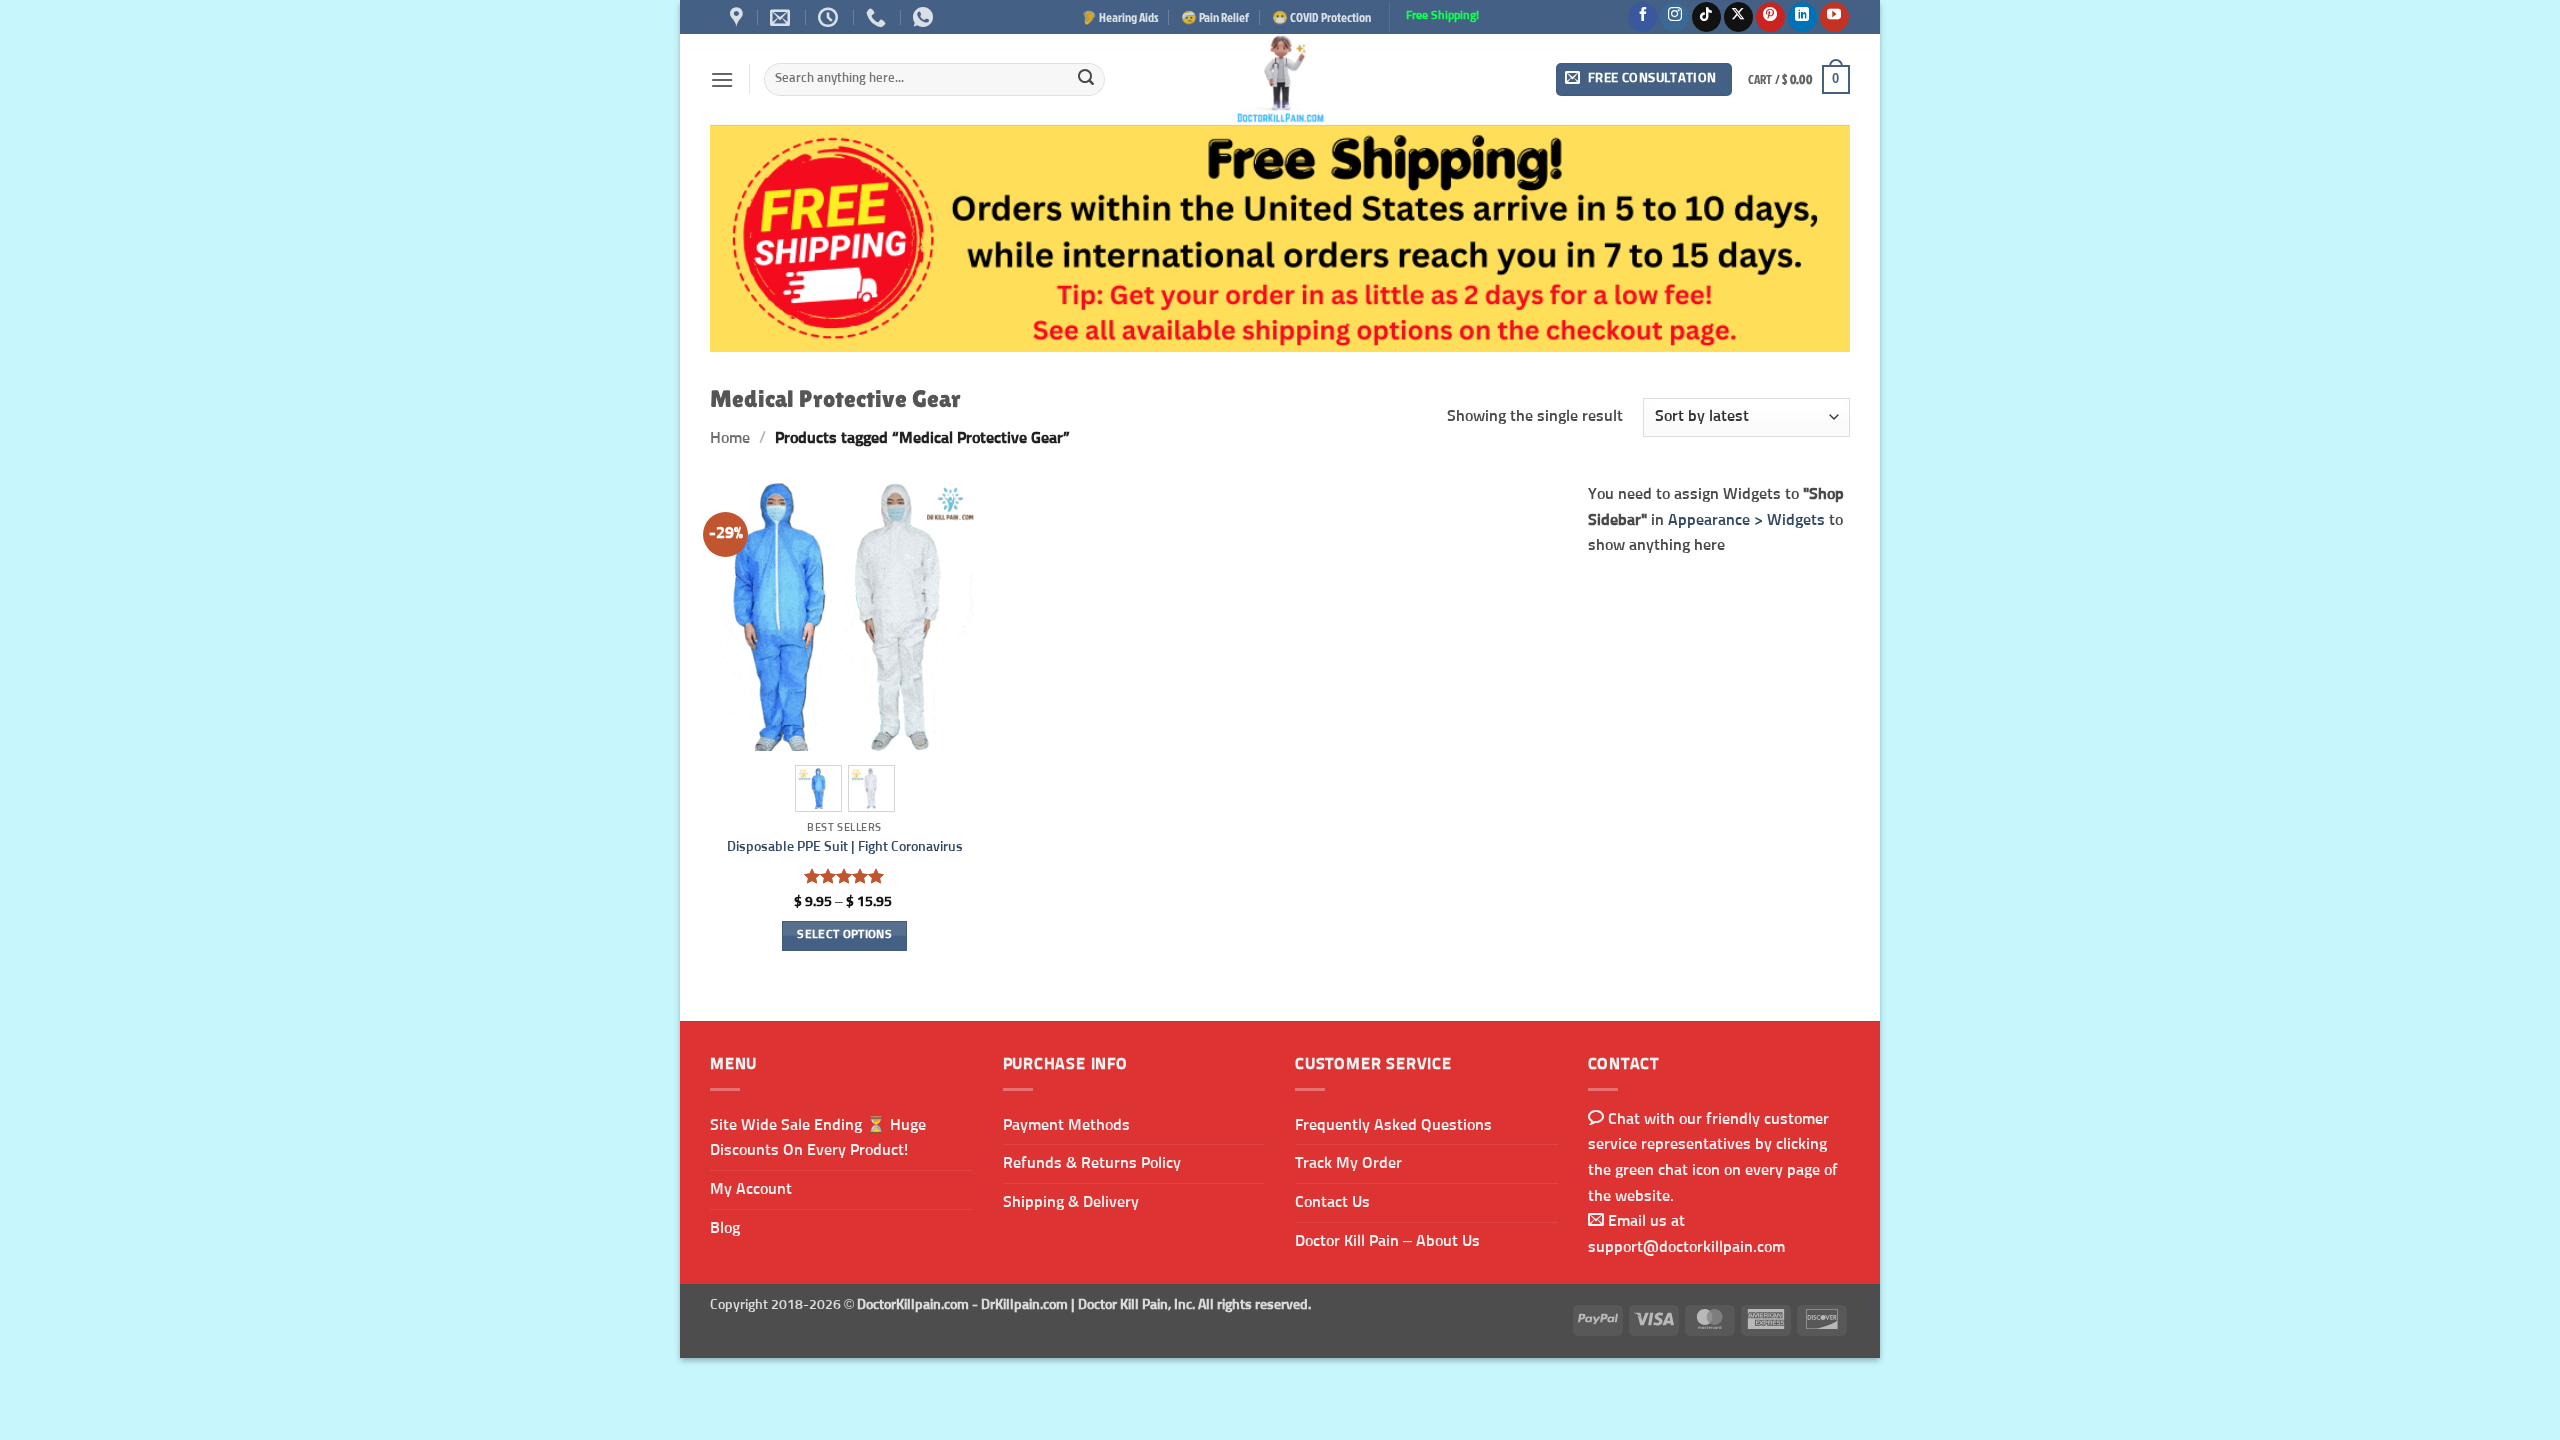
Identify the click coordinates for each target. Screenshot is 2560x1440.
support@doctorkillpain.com (1686, 1247)
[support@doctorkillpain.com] (782, 17)
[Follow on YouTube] (1834, 17)
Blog (725, 1228)
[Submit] (1086, 80)
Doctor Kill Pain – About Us (1387, 1241)
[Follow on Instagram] (1674, 17)
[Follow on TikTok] (1706, 17)
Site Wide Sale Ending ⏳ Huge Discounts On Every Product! (818, 1138)
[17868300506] (925, 17)
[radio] (818, 788)
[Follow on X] (1738, 17)
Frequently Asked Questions (1393, 1125)
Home (730, 438)
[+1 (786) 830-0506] (878, 17)
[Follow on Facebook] (1642, 17)
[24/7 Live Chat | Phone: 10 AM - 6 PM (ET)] (830, 17)
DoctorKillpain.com (913, 1305)
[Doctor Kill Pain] (1280, 79)
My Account (751, 1189)
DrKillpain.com (1024, 1305)
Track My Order (1348, 1163)
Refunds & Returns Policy (1092, 1163)
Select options (844, 935)
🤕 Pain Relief (1215, 17)
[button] (722, 79)
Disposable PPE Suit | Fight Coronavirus (845, 847)
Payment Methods (1066, 1125)
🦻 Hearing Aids (1120, 17)
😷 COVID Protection (1321, 17)
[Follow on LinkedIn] (1802, 17)
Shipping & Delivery (1071, 1202)
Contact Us (1332, 1202)
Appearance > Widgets (1746, 519)
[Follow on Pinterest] (1770, 17)
